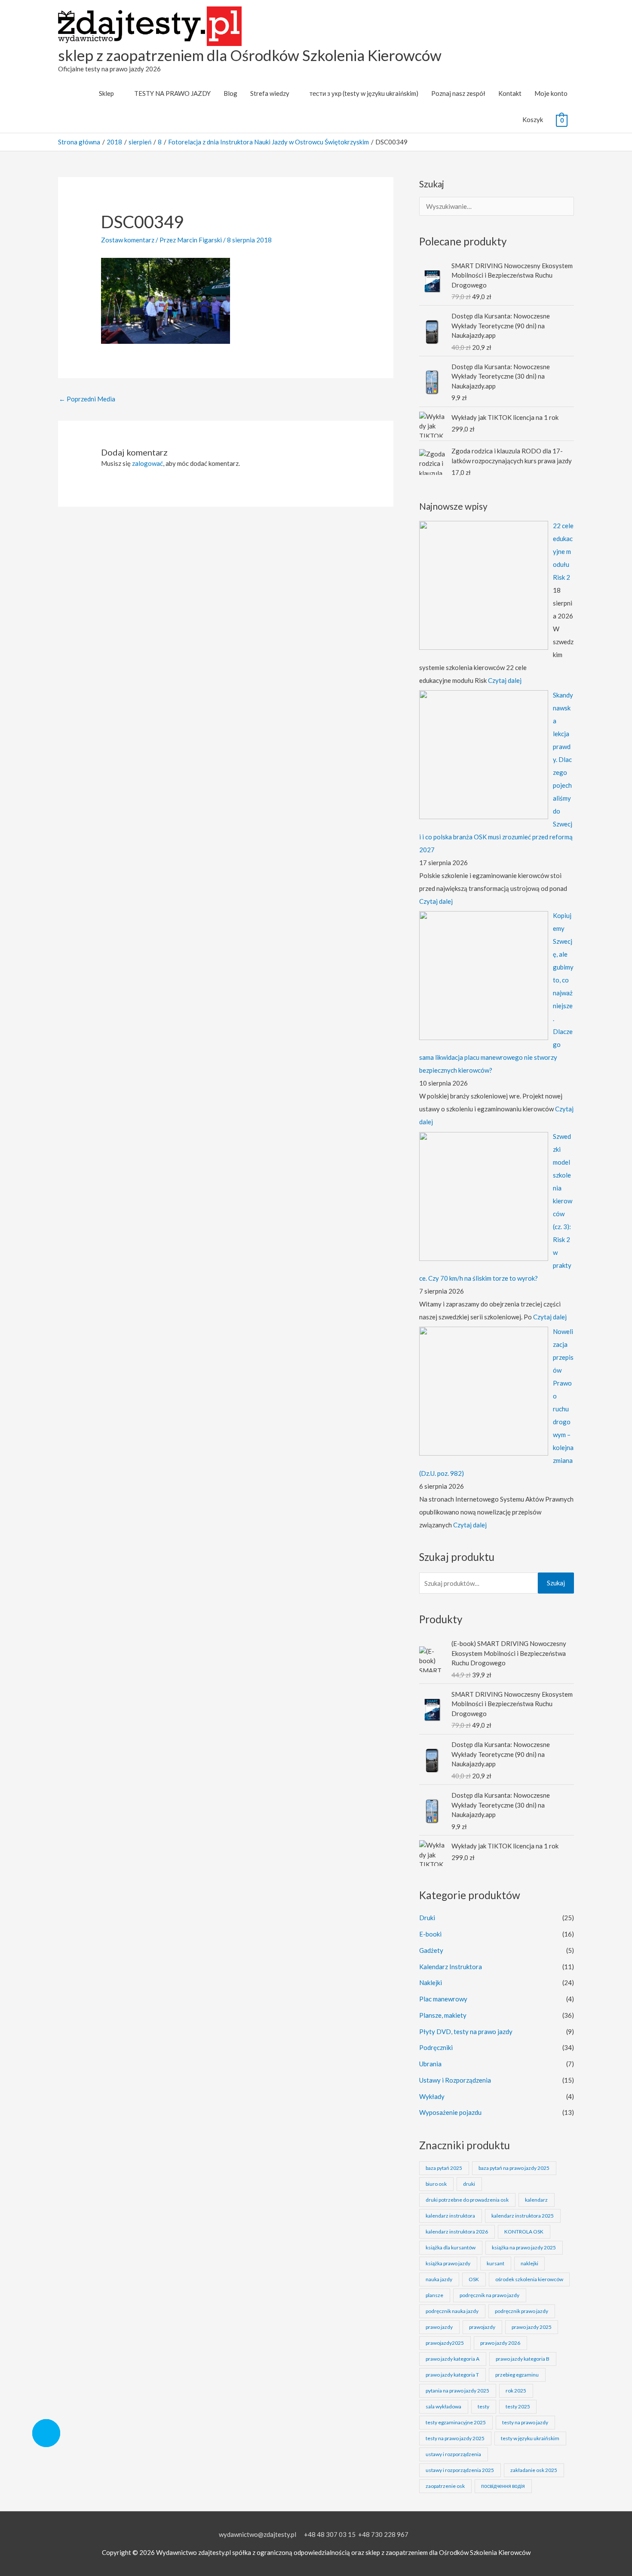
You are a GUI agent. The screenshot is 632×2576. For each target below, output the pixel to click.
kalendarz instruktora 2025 (523, 2216)
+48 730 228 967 (383, 2534)
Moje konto (551, 93)
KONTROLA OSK (524, 2232)
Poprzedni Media (87, 399)
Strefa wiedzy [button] (270, 93)
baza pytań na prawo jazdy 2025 (514, 2168)
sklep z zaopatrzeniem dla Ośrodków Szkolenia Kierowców (250, 55)
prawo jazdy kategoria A (453, 2359)
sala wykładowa (443, 2406)
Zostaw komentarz (128, 240)
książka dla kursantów (451, 2247)
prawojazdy (482, 2327)
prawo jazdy (439, 2327)
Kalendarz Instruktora (451, 1967)
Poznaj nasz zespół (458, 93)
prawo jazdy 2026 (500, 2343)
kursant (495, 2263)
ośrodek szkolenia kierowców (529, 2279)
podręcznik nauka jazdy (452, 2311)
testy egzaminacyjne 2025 (456, 2422)
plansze (434, 2295)
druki (469, 2184)
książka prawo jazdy (448, 2263)
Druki (427, 1918)
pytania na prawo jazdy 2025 (457, 2391)
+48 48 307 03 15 (330, 2534)
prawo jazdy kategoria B (523, 2359)
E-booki (430, 1934)
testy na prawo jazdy (525, 2422)
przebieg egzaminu (517, 2375)
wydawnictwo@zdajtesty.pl (258, 2534)
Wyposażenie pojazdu (450, 2112)
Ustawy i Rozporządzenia (455, 2080)
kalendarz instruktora (450, 2216)
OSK (474, 2279)
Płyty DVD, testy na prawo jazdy (466, 2031)
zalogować (147, 463)
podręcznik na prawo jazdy (489, 2295)
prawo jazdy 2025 (532, 2327)
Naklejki (431, 1982)
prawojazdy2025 (445, 2343)
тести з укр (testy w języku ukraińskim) (364, 93)
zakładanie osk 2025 (534, 2470)
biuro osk (436, 2184)
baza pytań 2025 (444, 2168)
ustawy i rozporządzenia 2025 (460, 2470)
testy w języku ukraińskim (530, 2438)
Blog (230, 93)
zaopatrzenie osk (445, 2486)
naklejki (529, 2263)
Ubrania (430, 2064)
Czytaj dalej (505, 680)
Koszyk (533, 119)
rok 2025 (516, 2391)
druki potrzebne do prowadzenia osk (467, 2200)
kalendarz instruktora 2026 (457, 2232)
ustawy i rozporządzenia (453, 2454)
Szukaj (556, 1583)
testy (483, 2406)
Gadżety (431, 1950)
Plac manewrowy (443, 1999)
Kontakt (510, 93)
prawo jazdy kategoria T (452, 2375)
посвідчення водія (503, 2486)
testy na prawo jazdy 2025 (455, 2438)
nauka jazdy (439, 2279)
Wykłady (432, 2096)
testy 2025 (518, 2406)
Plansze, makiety (443, 2015)
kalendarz (536, 2200)
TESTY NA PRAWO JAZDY (172, 93)
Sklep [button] (106, 93)
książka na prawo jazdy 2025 (524, 2247)
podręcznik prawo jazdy (522, 2311)
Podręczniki (436, 2047)
